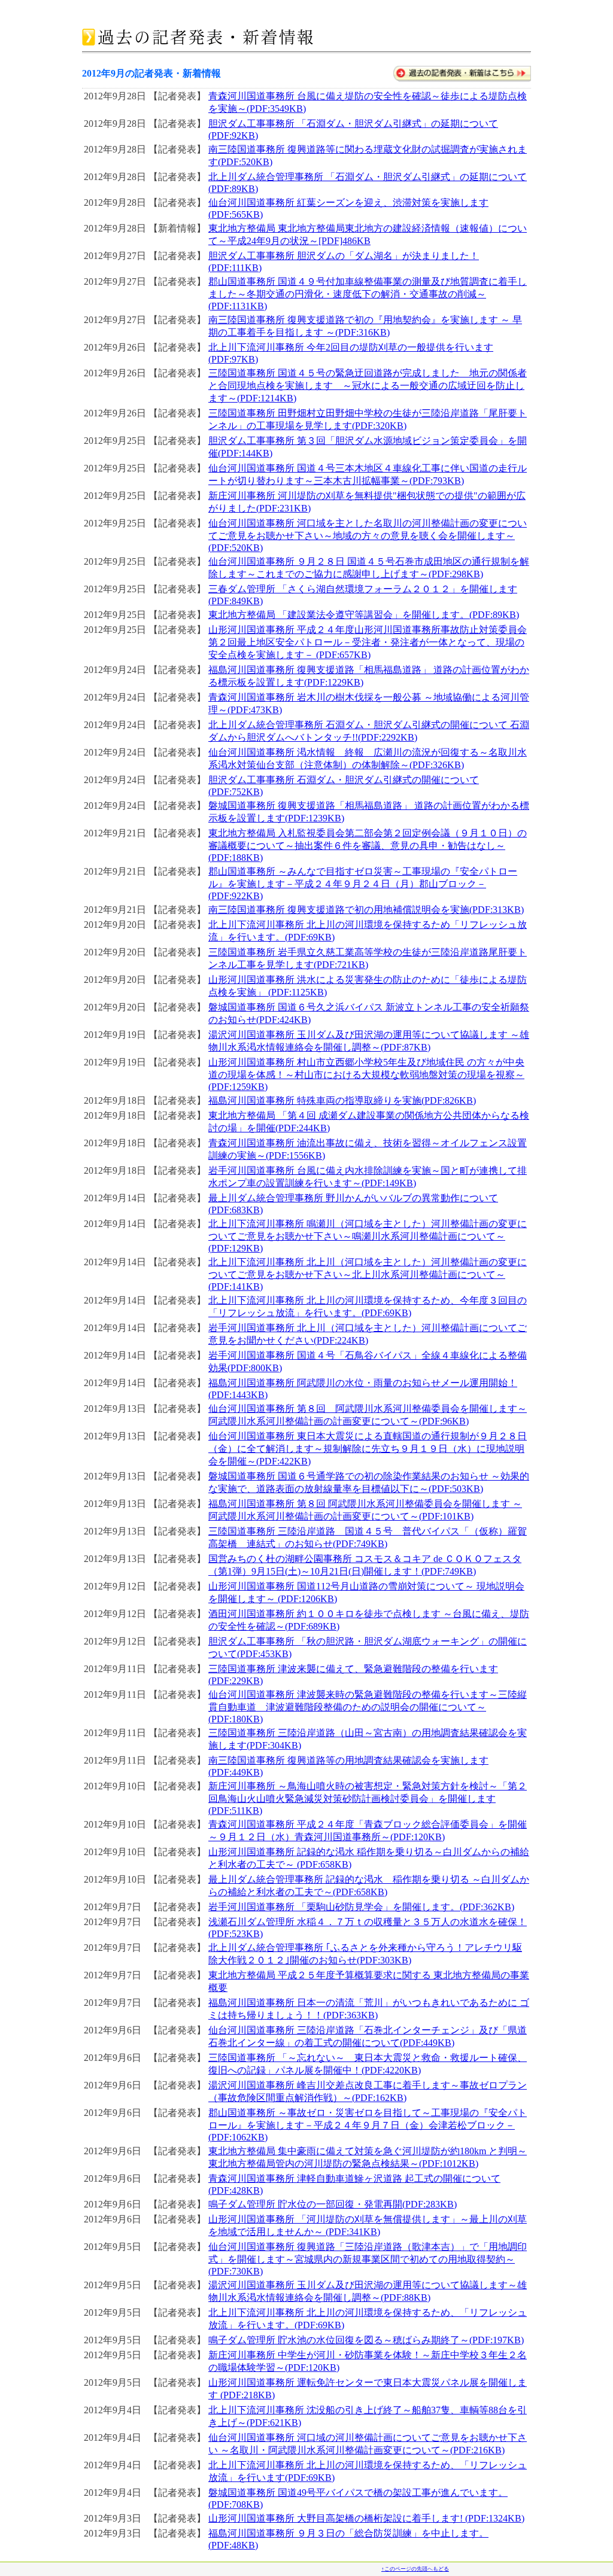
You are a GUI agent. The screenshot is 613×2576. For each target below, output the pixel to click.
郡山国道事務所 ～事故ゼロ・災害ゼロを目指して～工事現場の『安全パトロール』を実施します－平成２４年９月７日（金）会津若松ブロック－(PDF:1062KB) (368, 2125)
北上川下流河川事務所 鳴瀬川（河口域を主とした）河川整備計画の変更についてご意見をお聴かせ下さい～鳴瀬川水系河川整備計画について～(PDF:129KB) (368, 1236)
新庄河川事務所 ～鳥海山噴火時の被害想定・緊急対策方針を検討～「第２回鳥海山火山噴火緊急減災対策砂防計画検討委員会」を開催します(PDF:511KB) (368, 1798)
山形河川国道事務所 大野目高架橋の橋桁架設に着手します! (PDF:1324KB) (366, 2518)
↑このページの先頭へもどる (415, 2569)
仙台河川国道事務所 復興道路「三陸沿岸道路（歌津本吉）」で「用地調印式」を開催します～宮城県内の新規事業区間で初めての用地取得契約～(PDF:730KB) (368, 2259)
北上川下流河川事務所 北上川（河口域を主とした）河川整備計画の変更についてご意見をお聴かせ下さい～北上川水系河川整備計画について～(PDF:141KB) (368, 1274)
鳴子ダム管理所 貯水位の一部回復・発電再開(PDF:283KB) (333, 2204)
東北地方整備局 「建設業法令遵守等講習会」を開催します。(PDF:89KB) (364, 615)
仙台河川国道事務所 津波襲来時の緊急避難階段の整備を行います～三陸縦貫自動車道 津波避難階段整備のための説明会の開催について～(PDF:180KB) (368, 1707)
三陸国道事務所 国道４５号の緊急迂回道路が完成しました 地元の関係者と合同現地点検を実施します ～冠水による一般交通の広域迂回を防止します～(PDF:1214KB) (368, 386)
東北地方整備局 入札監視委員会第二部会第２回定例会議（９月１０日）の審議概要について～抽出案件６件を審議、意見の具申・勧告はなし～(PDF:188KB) (368, 845)
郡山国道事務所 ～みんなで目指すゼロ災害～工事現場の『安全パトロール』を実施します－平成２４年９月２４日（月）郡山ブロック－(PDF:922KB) (363, 884)
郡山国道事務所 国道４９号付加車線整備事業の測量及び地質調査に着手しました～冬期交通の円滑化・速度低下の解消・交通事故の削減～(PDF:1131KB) (368, 294)
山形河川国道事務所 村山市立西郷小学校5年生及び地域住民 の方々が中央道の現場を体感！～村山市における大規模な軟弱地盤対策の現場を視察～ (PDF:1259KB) (366, 1074)
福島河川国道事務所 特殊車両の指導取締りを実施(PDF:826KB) (342, 1100)
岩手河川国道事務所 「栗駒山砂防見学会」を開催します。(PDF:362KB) (361, 1907)
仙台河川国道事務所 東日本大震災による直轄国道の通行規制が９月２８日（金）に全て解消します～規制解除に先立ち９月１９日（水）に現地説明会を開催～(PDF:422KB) (368, 1449)
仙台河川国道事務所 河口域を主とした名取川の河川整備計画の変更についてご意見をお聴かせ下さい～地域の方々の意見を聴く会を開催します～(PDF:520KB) (368, 535)
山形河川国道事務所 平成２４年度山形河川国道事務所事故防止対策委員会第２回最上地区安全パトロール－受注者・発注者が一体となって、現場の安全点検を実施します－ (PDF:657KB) (368, 642)
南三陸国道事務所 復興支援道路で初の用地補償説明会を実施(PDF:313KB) (366, 910)
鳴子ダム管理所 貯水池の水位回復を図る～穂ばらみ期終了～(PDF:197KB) (366, 2340)
